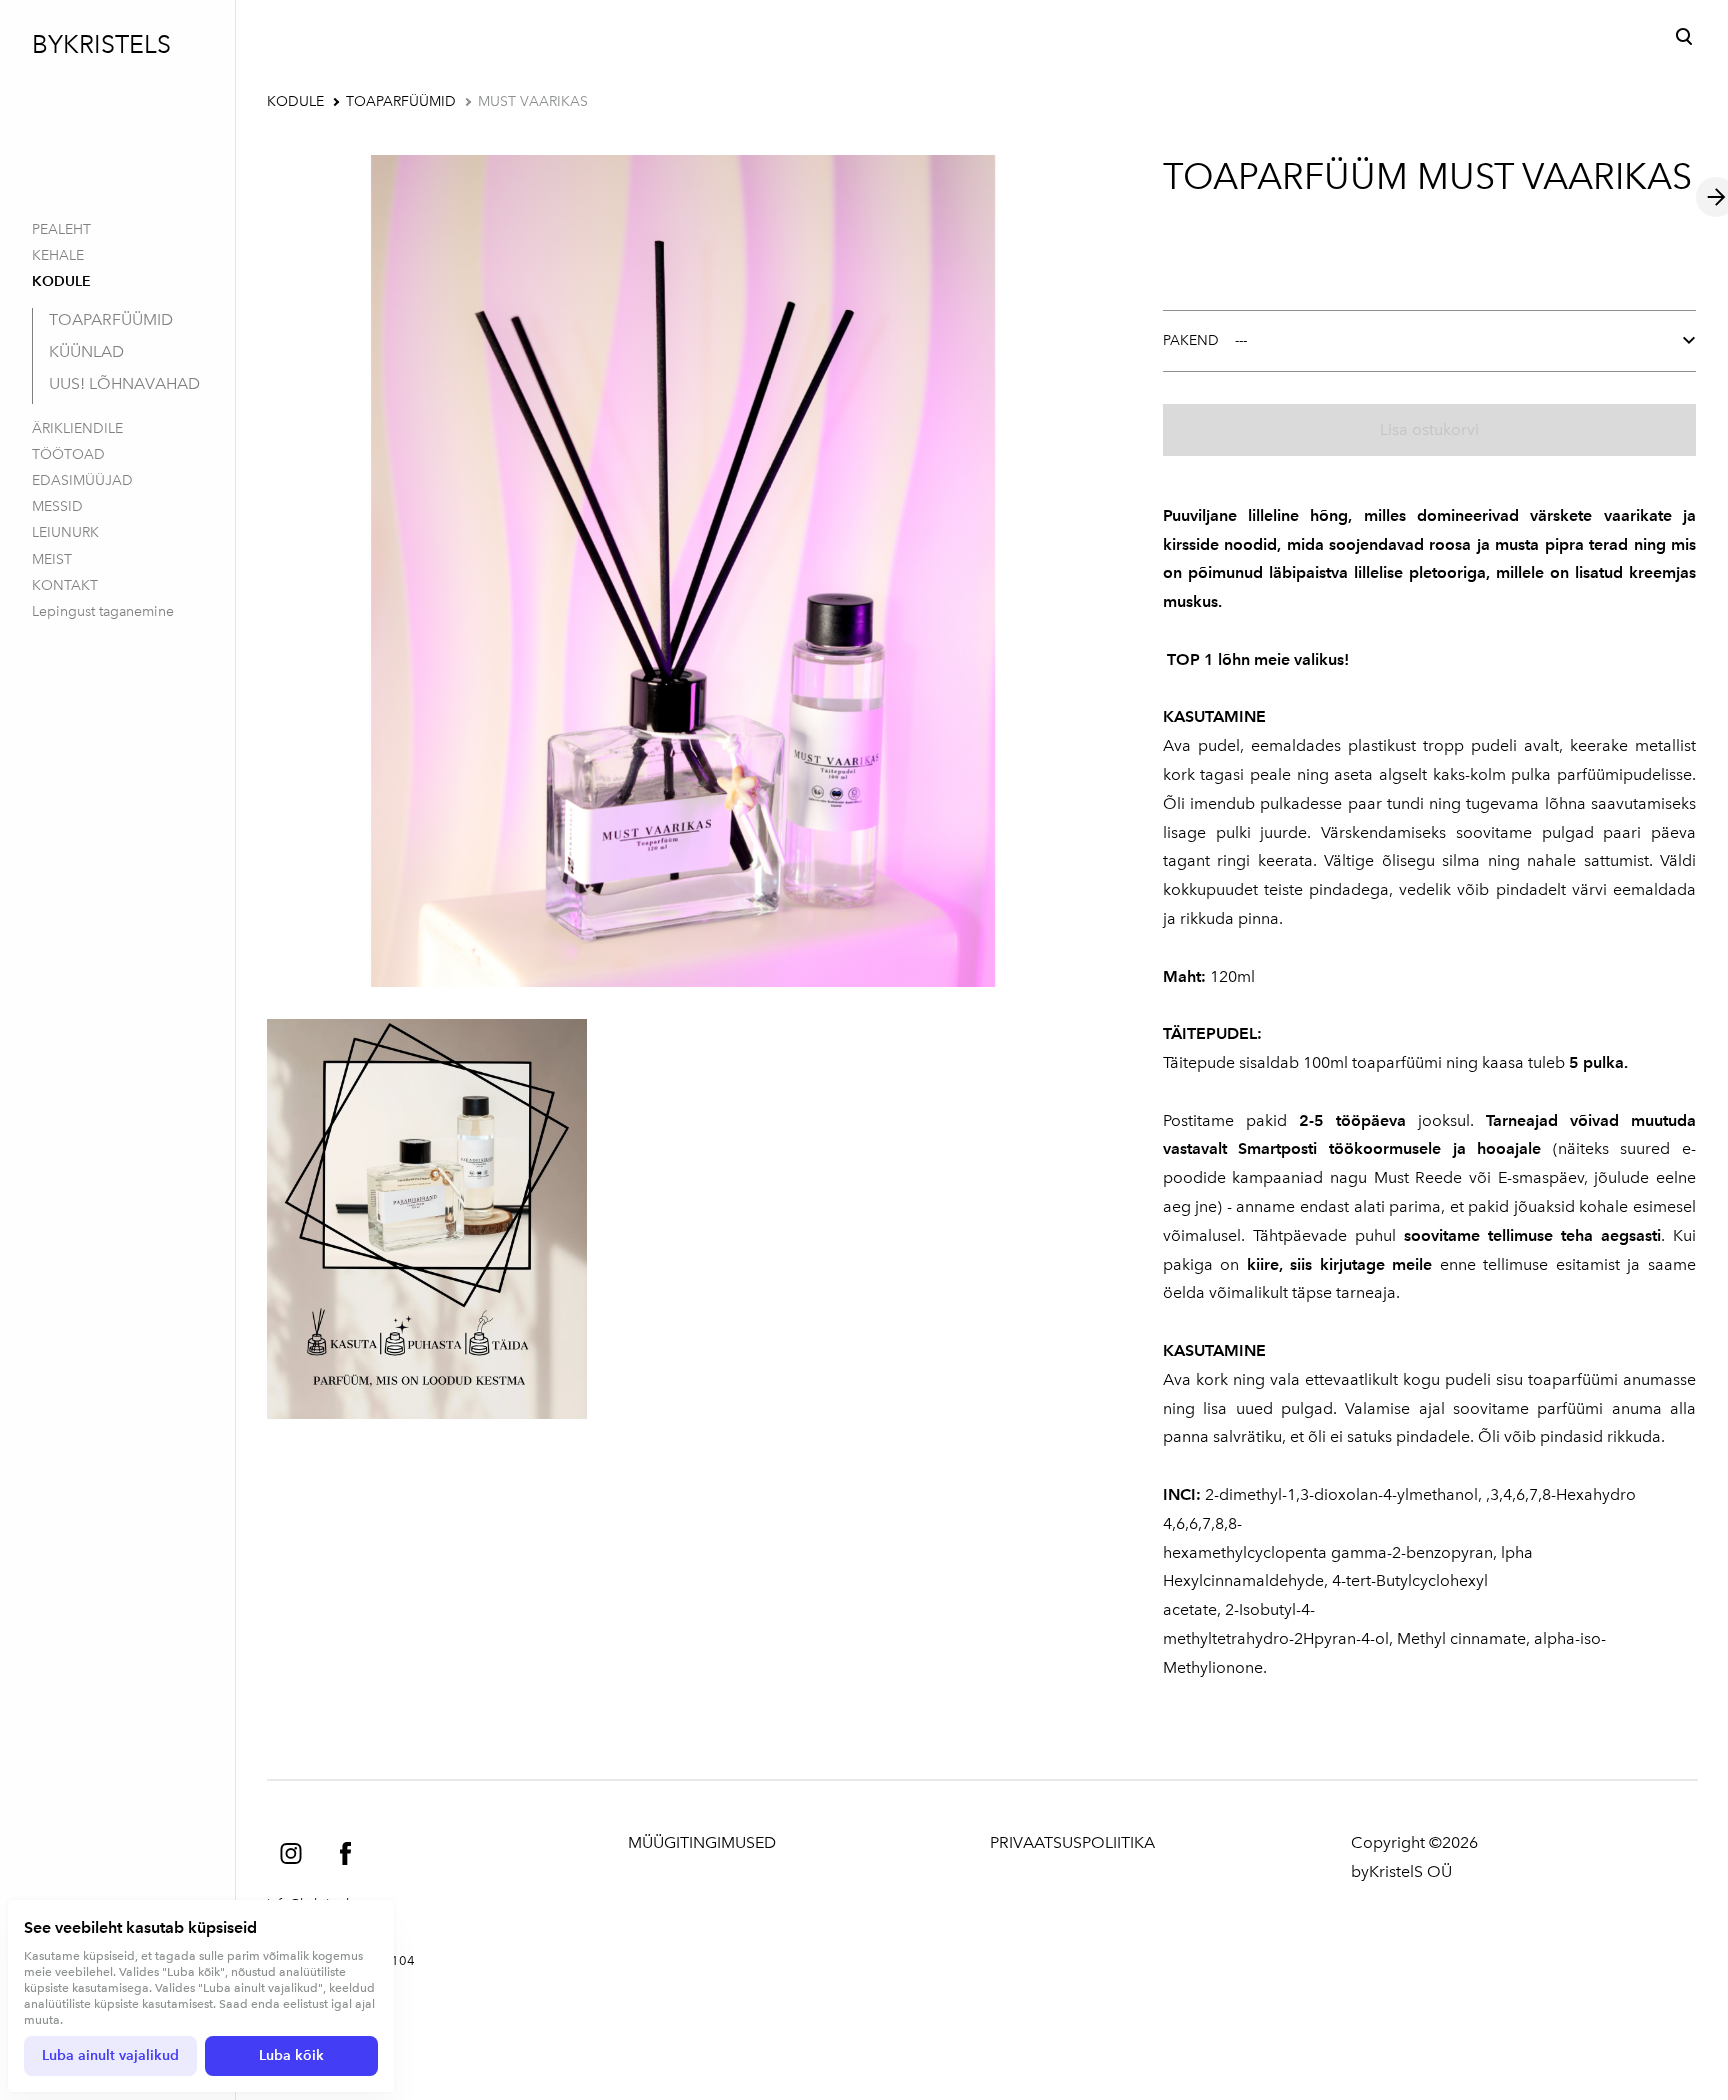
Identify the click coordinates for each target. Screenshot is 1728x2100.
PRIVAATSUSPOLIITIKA (1072, 1842)
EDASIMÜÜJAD (82, 480)
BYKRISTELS (101, 44)
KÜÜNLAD (86, 351)
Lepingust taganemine (103, 611)
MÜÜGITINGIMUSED (702, 1842)
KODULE (61, 281)
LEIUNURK (65, 532)
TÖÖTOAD (68, 454)
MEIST (52, 559)
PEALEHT (61, 229)
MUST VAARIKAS (533, 101)
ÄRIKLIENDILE (77, 428)
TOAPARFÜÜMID (111, 319)
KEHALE (58, 255)
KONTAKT (65, 585)
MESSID (57, 506)
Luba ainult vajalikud (110, 2055)
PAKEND (1191, 340)
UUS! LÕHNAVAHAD (124, 383)
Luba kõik (291, 2055)
